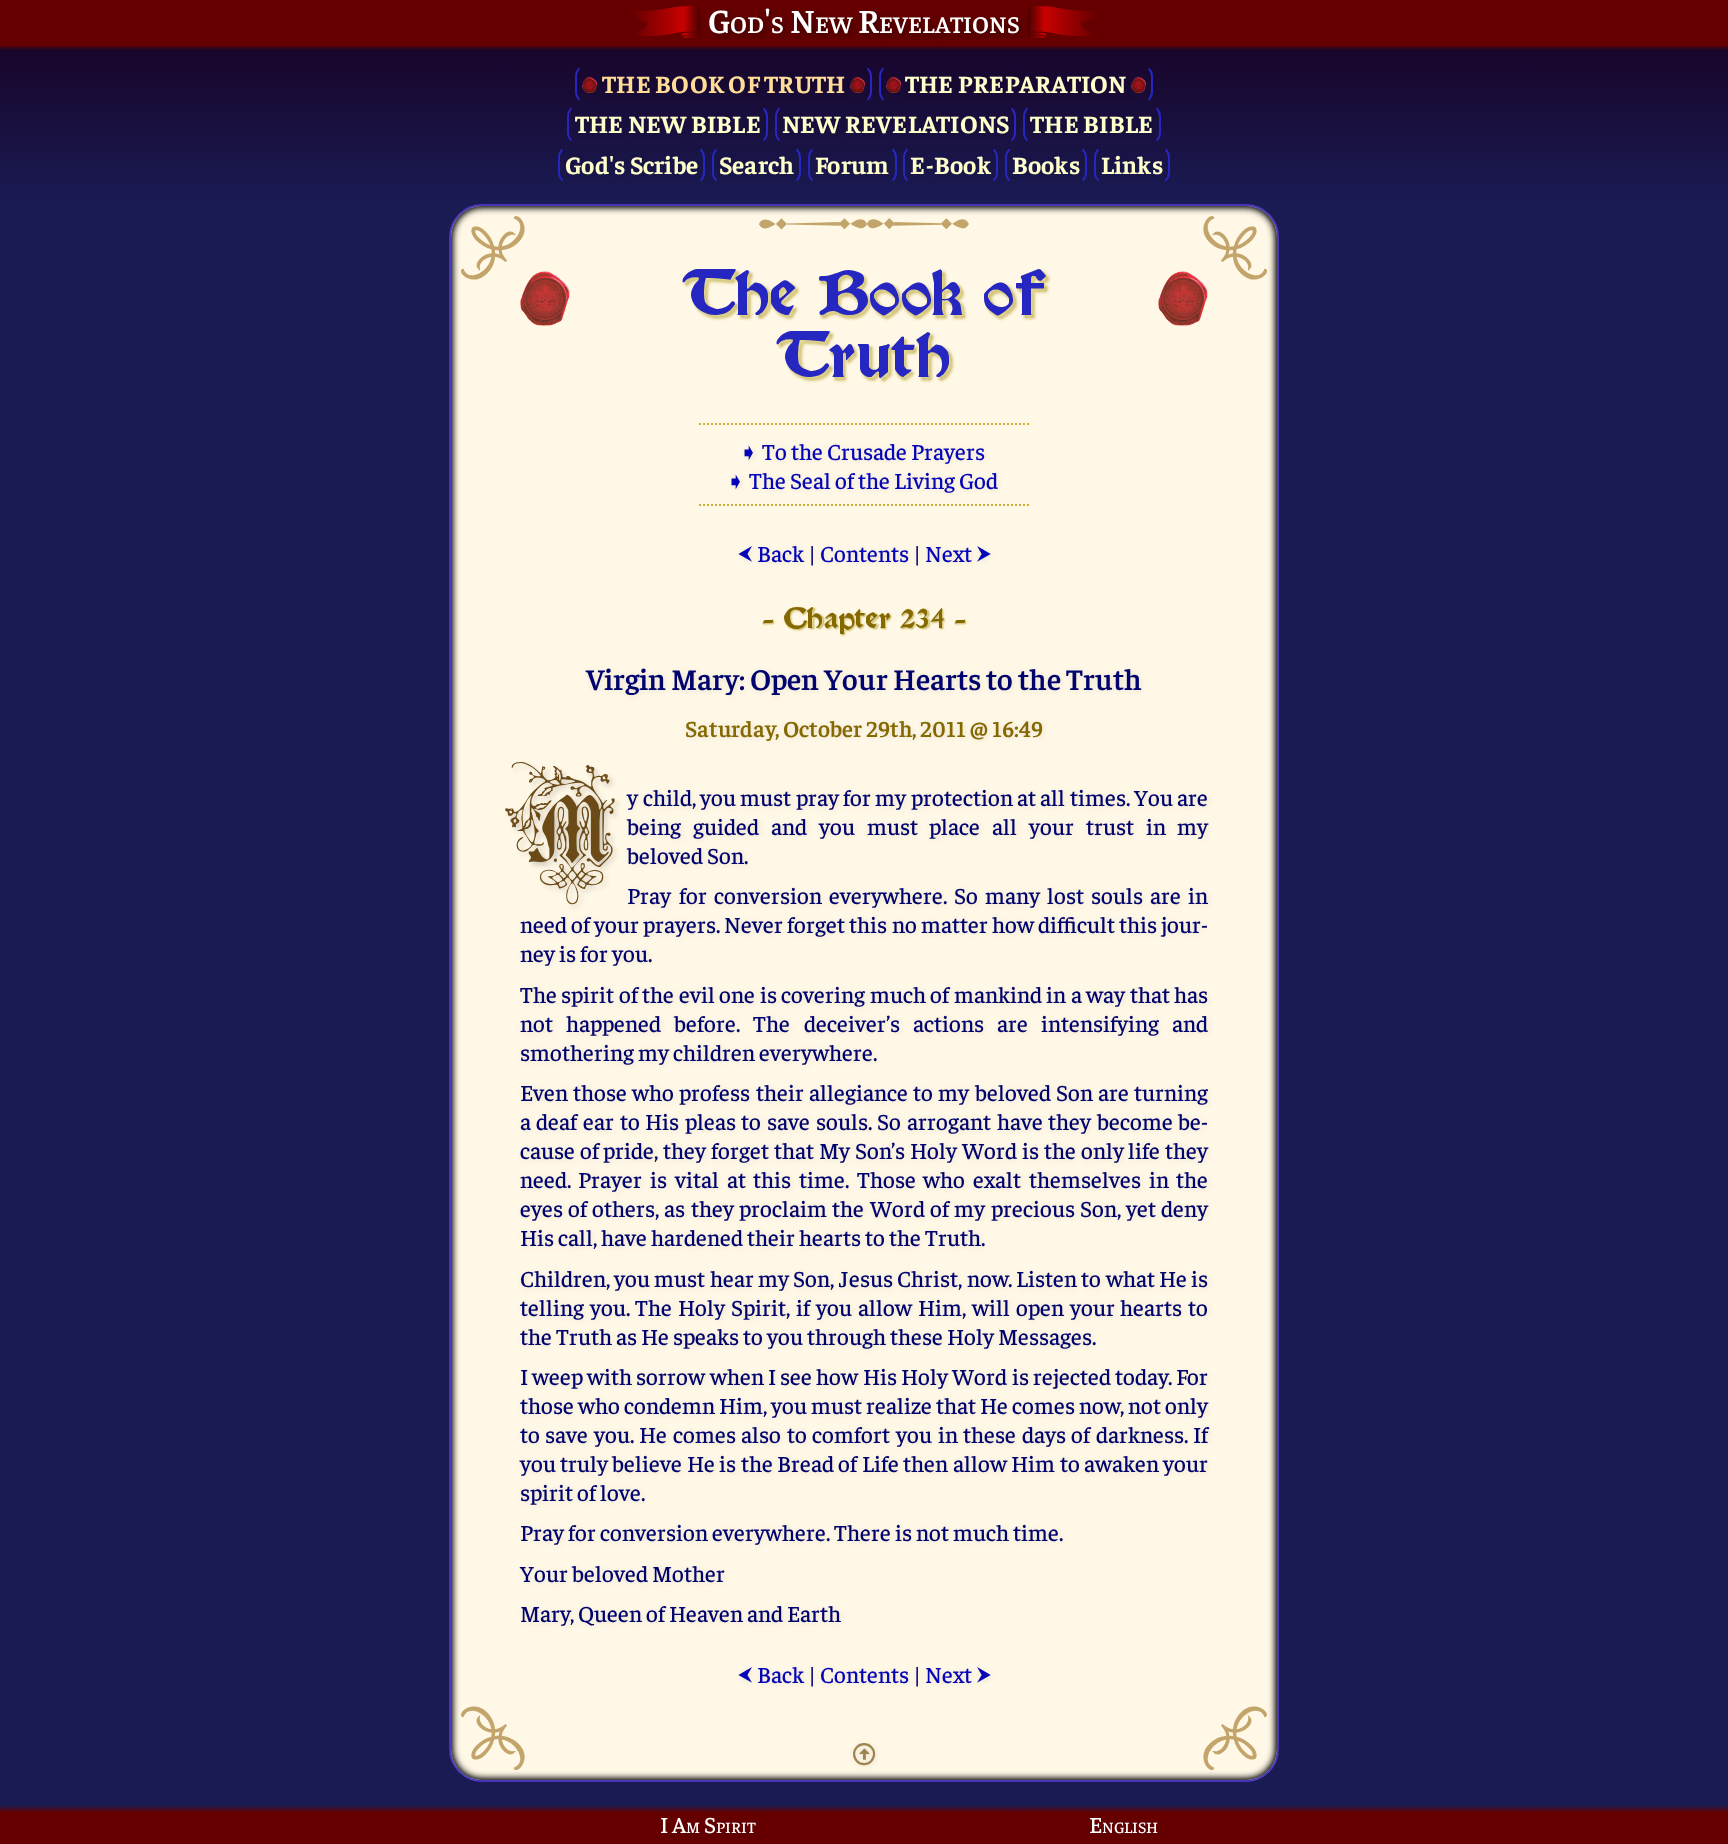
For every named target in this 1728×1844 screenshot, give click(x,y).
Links (1132, 163)
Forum (852, 163)
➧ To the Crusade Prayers (864, 450)
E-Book (950, 163)
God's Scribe (631, 163)
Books (1046, 163)
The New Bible (668, 122)
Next (958, 552)
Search (757, 163)
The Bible (1091, 122)
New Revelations (896, 122)
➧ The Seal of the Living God (864, 479)
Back (770, 552)
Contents (864, 552)
